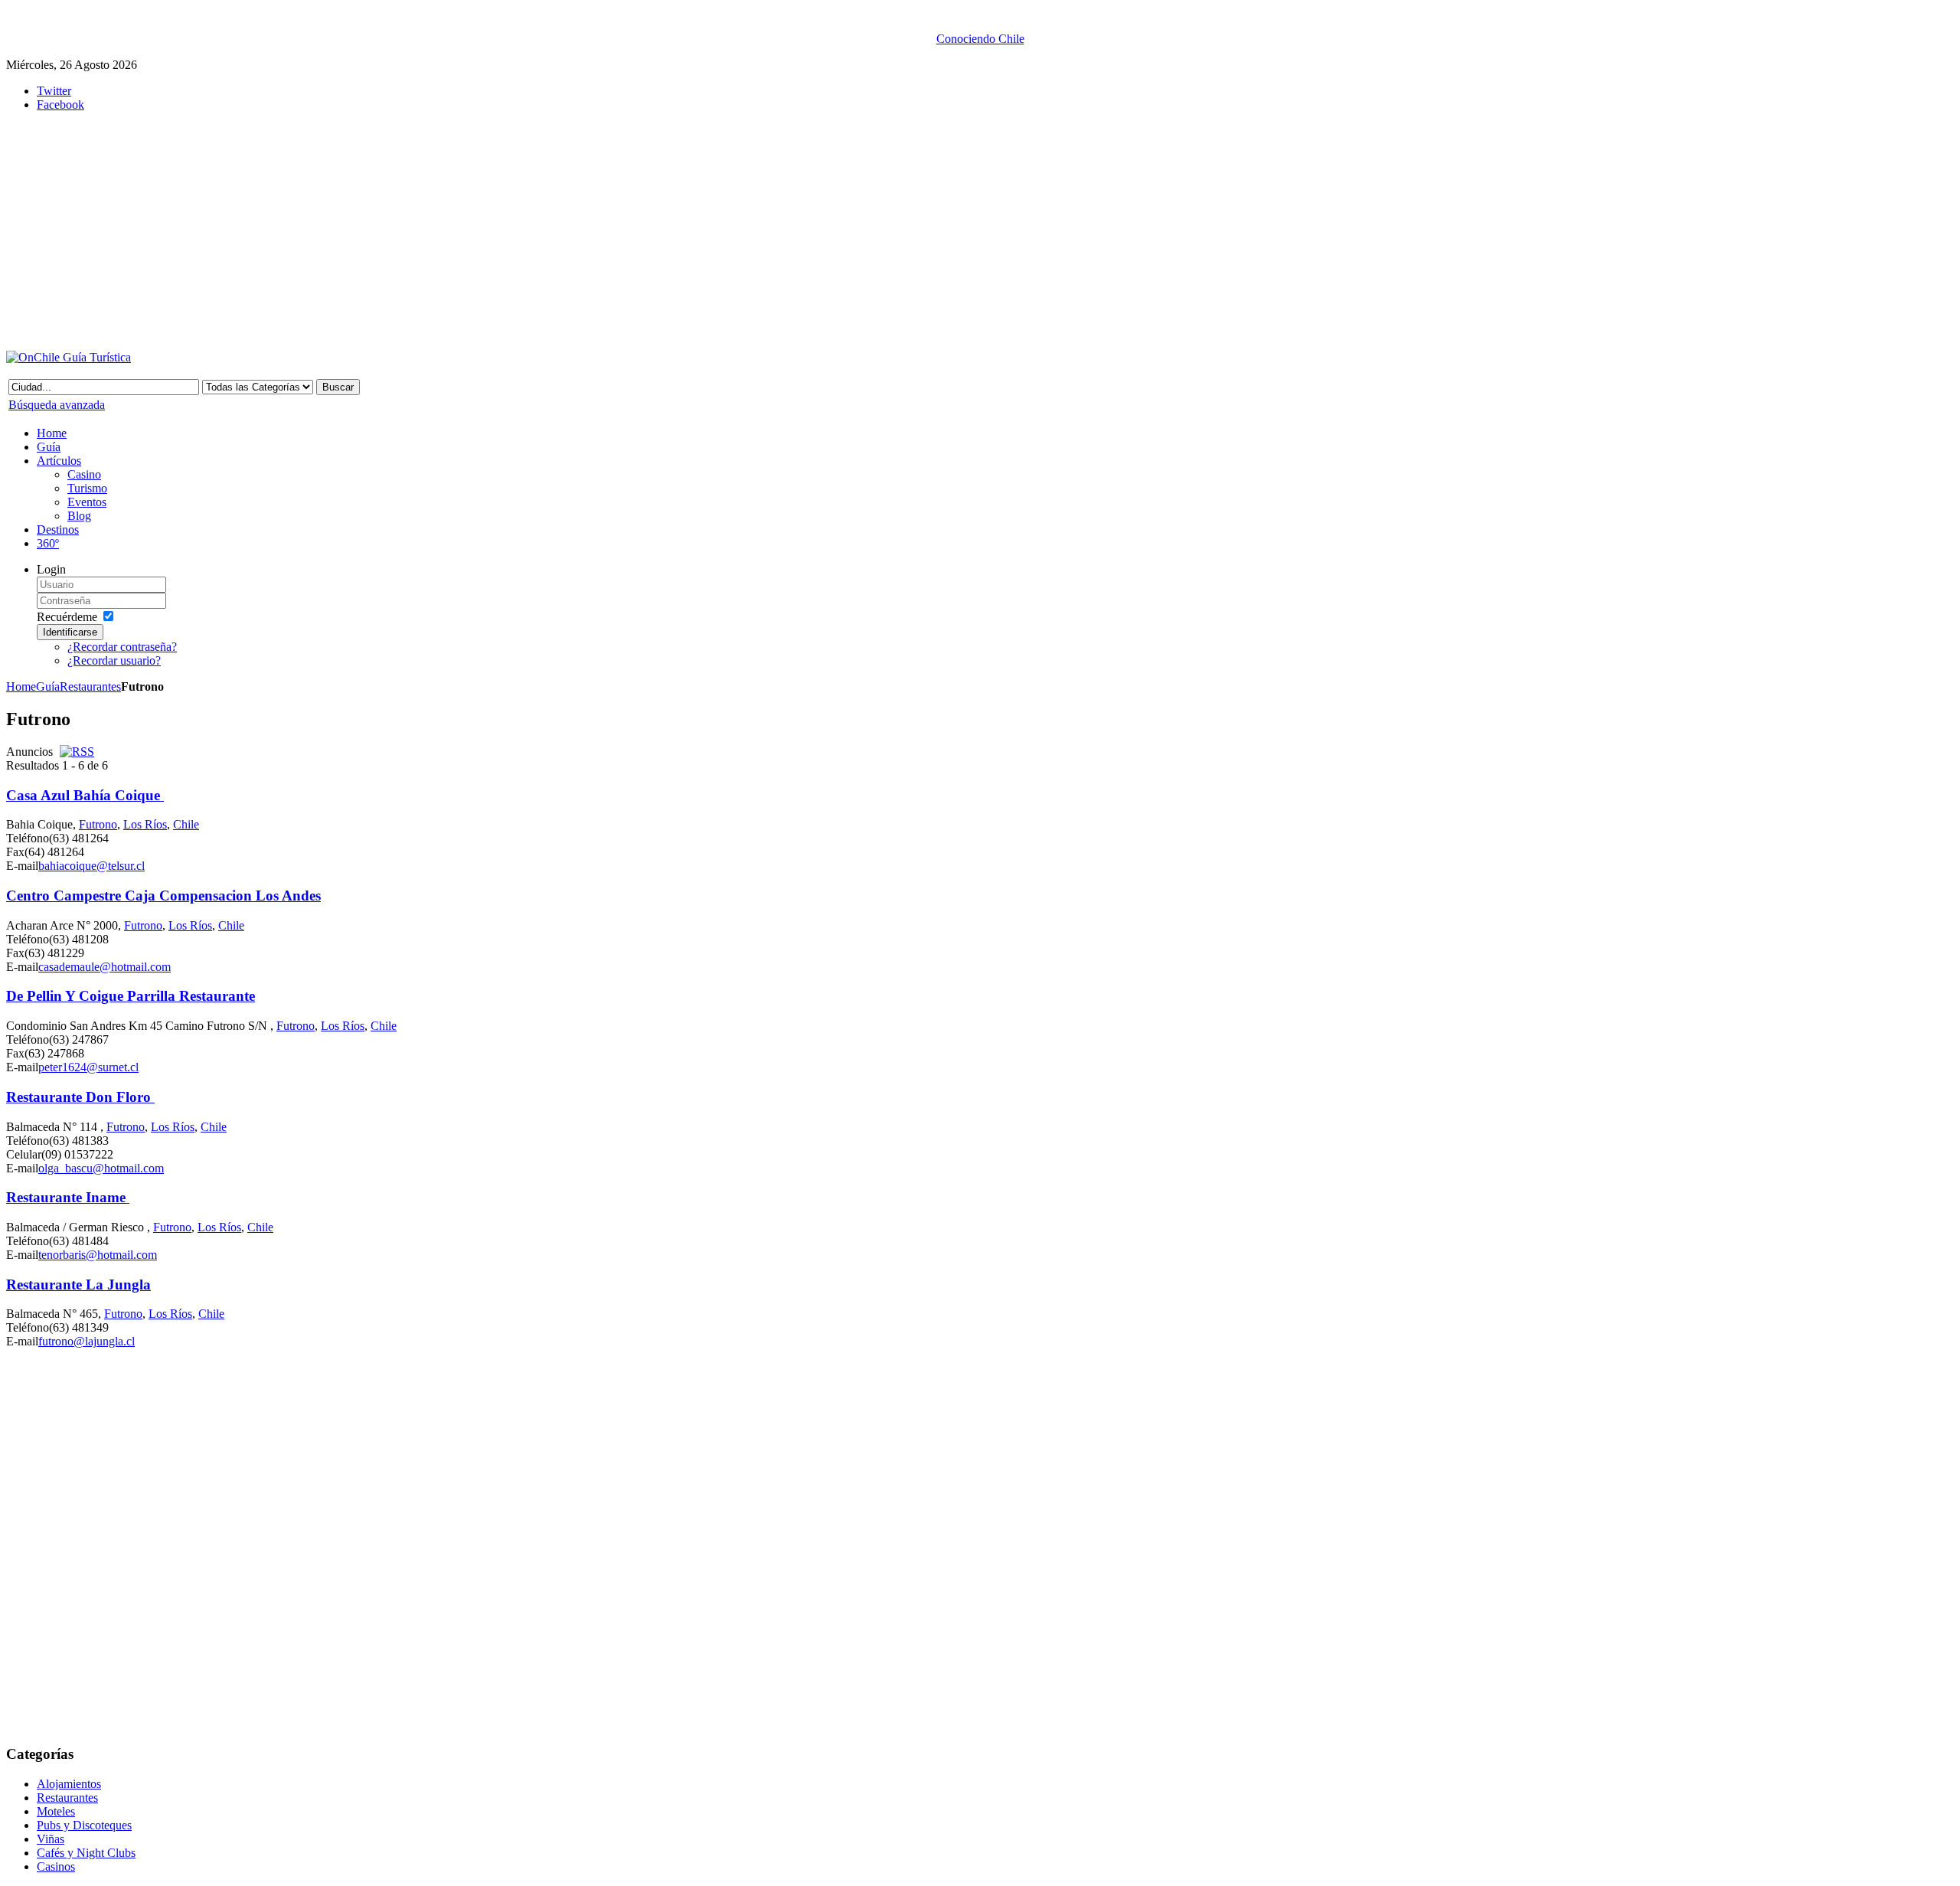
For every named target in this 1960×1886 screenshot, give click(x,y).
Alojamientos (69, 1784)
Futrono (98, 824)
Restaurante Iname (68, 1197)
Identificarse (70, 632)
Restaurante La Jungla (78, 1285)
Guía (48, 686)
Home (21, 686)
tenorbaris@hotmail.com (98, 1255)
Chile (186, 824)
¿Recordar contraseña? (122, 647)
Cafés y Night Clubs (86, 1853)
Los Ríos (145, 824)
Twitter (54, 91)
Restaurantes (90, 686)
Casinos (56, 1866)
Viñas (51, 1839)
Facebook (60, 105)
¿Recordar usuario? (114, 660)
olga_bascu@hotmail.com (101, 1168)
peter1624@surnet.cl (88, 1067)
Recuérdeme (67, 617)
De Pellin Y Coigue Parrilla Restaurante (131, 996)
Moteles (56, 1811)
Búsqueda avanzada (57, 405)
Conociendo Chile (980, 39)
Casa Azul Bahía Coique (85, 795)
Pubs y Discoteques (84, 1825)
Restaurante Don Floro (80, 1097)
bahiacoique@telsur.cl (91, 866)
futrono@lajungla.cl (87, 1341)
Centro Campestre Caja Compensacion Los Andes (163, 896)
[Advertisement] (381, 231)
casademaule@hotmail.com (105, 967)
